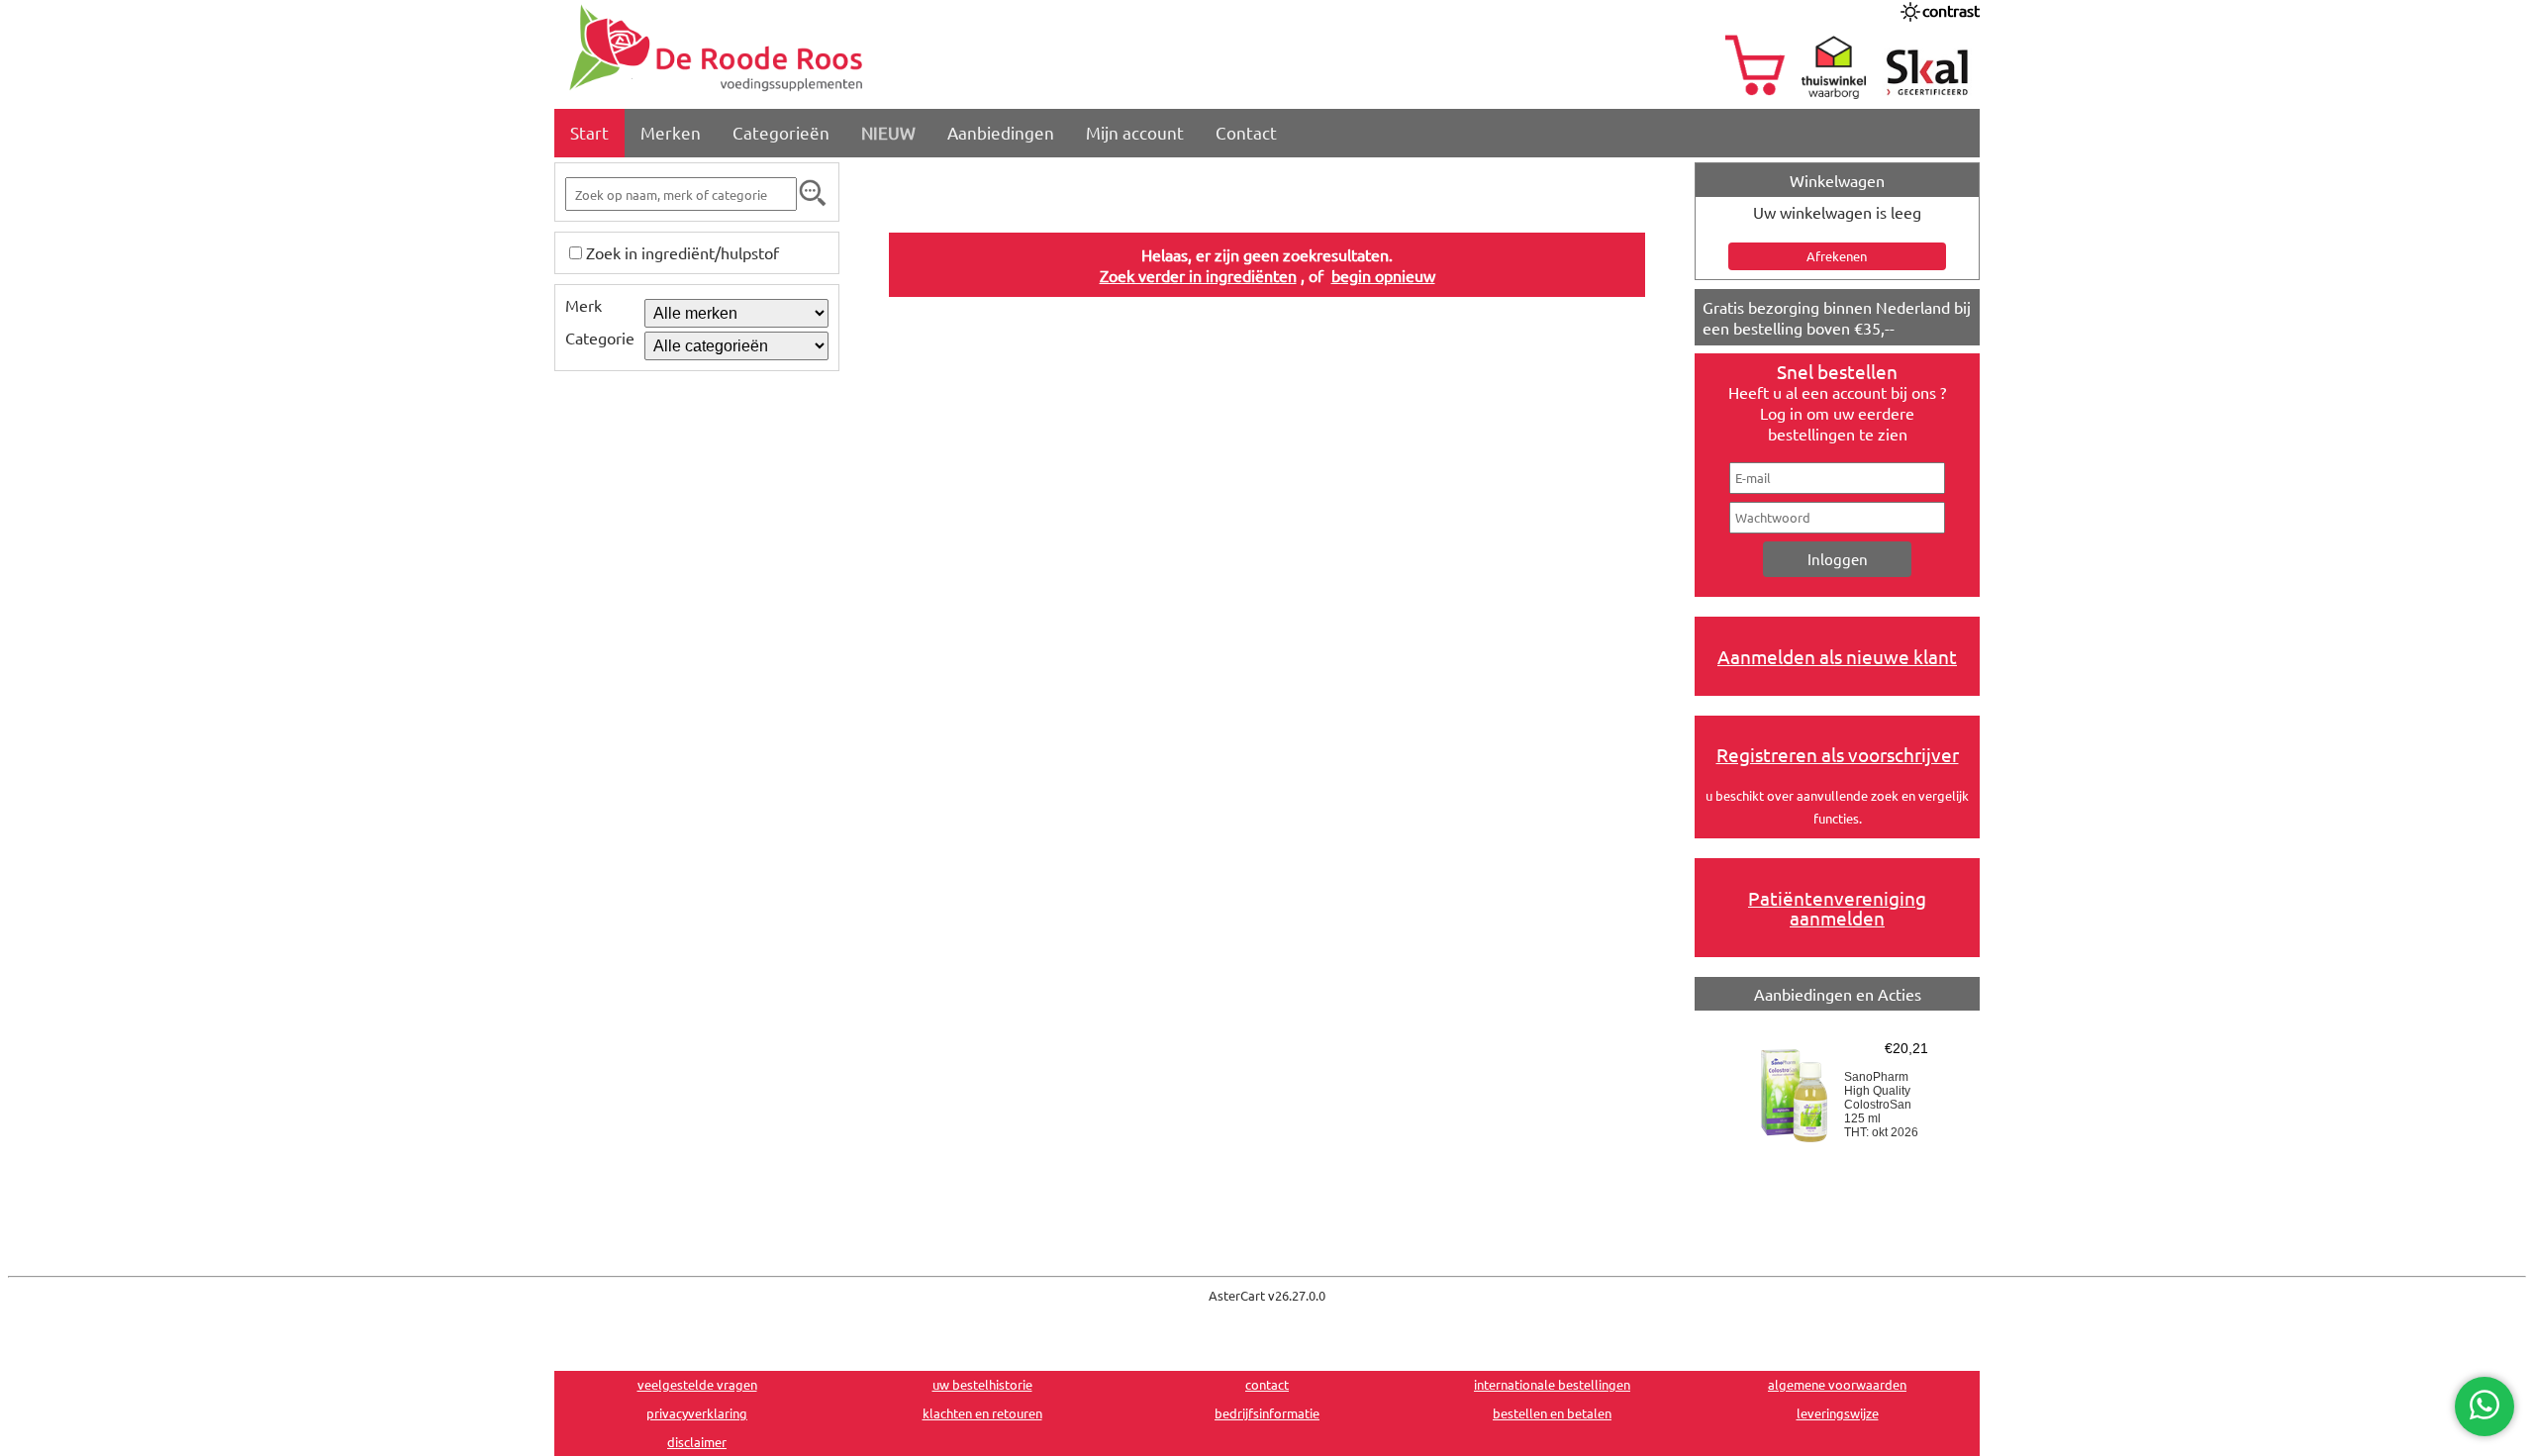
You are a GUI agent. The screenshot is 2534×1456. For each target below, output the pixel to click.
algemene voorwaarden (1837, 1384)
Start (589, 132)
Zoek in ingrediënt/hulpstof (682, 252)
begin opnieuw (1383, 275)
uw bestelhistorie (982, 1384)
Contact (1246, 132)
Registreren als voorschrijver (1838, 754)
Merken (671, 132)
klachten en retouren (982, 1413)
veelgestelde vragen (697, 1384)
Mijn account (1135, 132)
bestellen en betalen (1552, 1413)
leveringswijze (1838, 1413)
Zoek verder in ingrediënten (1198, 275)
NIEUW (888, 132)
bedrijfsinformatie (1267, 1413)
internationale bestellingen (1552, 1384)
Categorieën (781, 132)
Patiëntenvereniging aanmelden (1837, 908)
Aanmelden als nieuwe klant (1837, 656)
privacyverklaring (697, 1413)
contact (1267, 1384)
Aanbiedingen (1001, 132)
